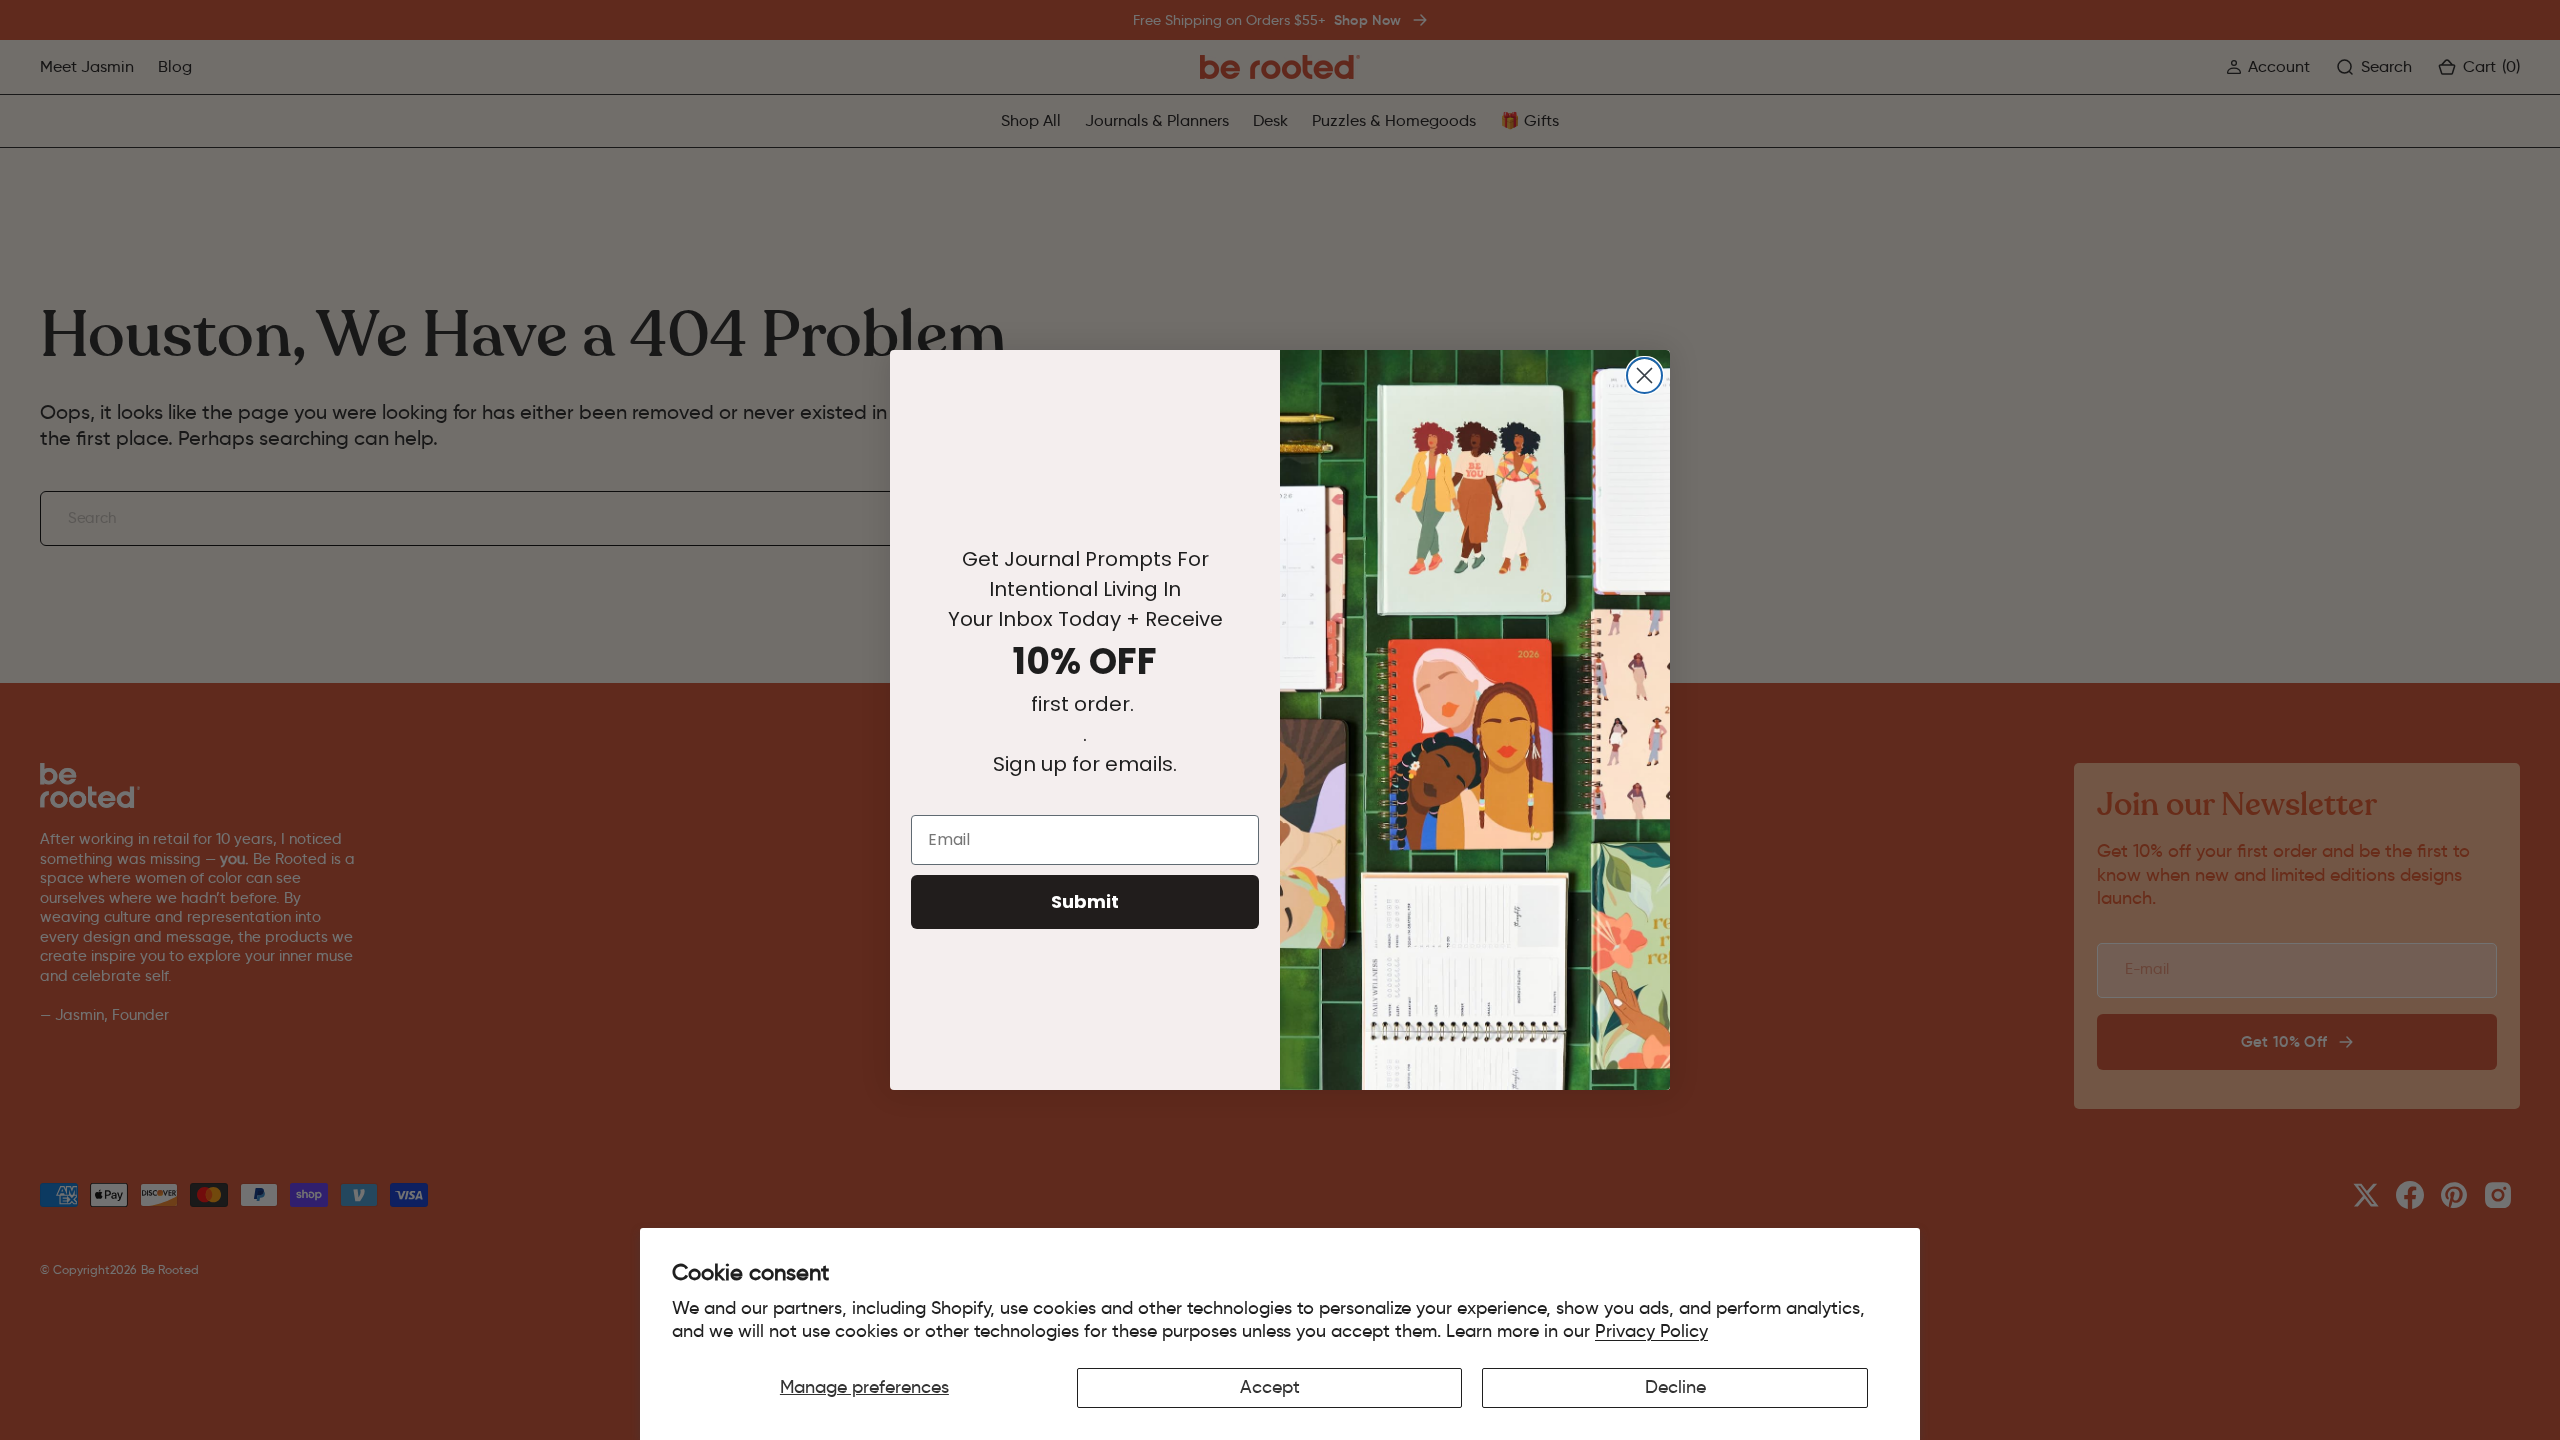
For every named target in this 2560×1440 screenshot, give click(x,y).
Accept (1270, 1387)
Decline (1675, 1387)
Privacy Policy (1651, 1331)
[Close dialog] (1644, 375)
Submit (1085, 901)
